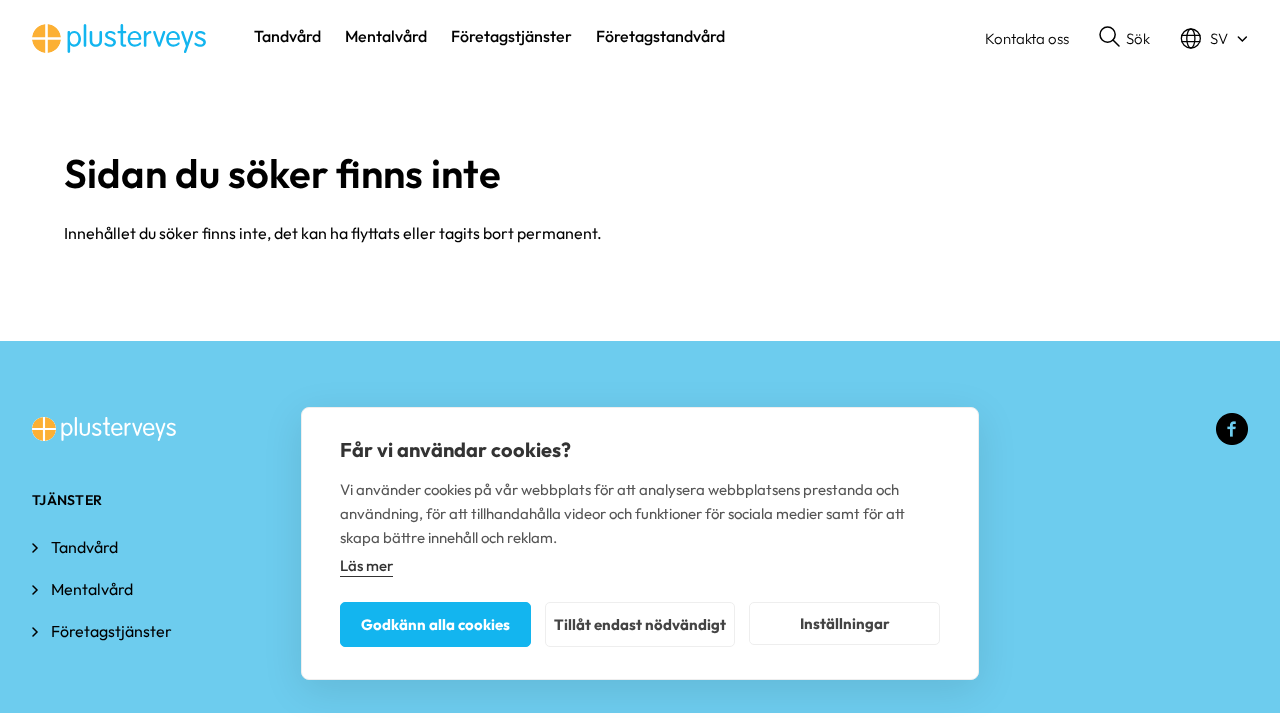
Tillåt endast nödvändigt (640, 624)
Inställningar (845, 623)
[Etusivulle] (119, 38)
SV (1219, 38)
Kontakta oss (1027, 38)
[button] (1124, 39)
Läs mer (366, 565)
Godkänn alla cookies (435, 624)
